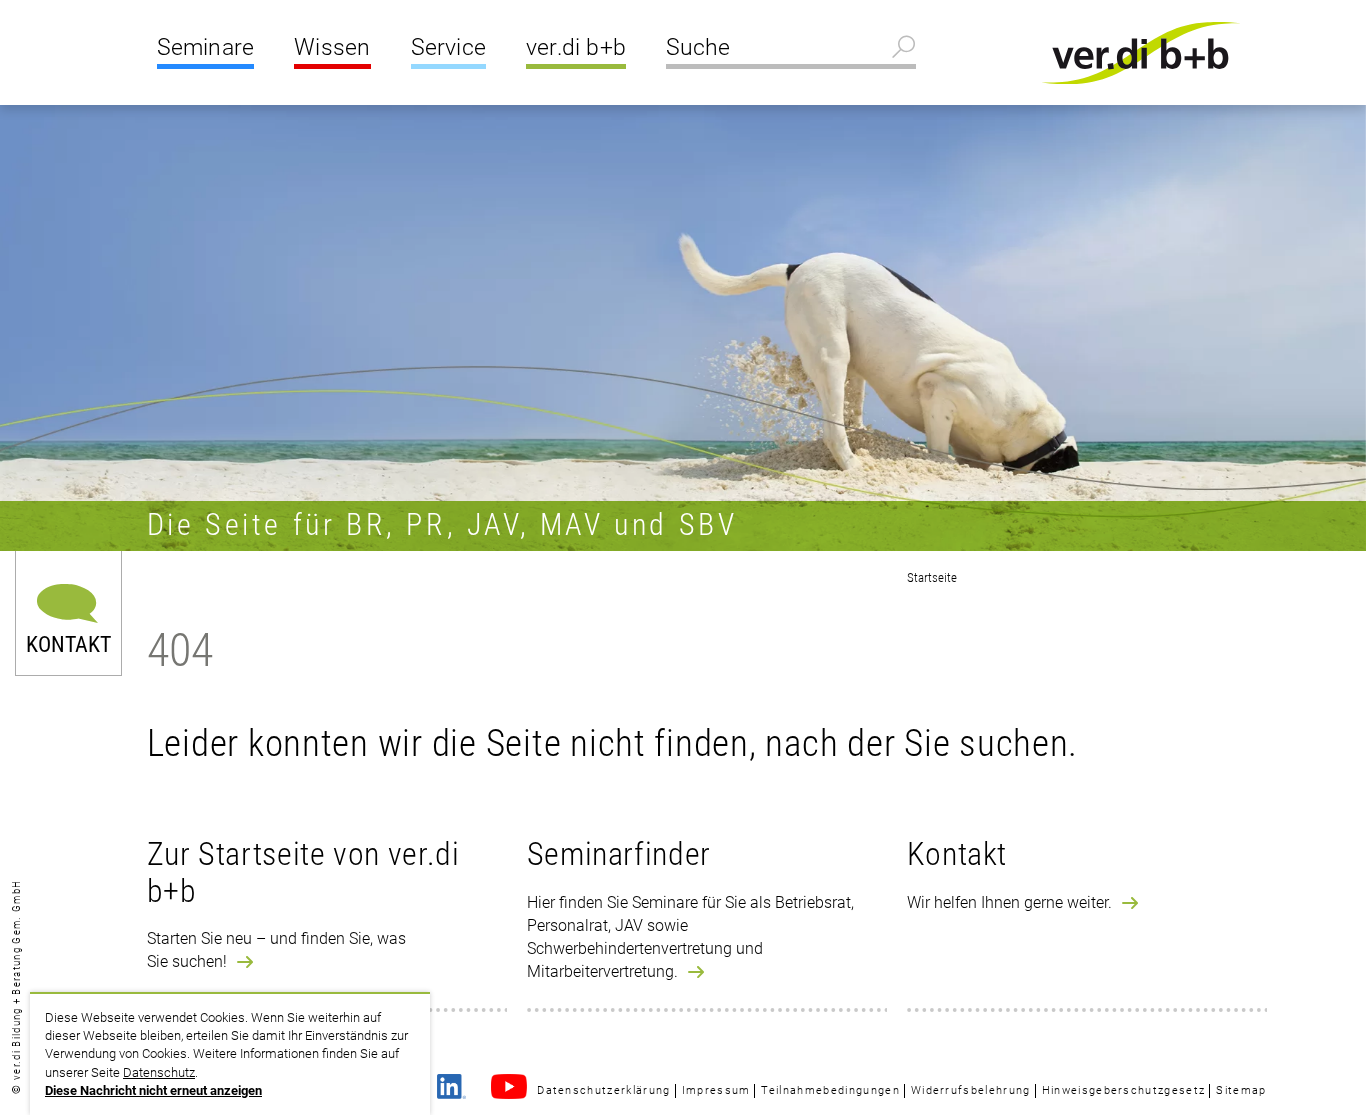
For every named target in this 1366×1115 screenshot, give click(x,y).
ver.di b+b (576, 47)
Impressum (716, 1090)
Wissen (332, 47)
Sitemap (1241, 1090)
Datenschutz (159, 1072)
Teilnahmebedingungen (830, 1090)
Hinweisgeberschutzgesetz (1124, 1090)
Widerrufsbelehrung (971, 1090)
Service (448, 47)
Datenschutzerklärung (603, 1090)
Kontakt (68, 642)
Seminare (206, 47)
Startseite (932, 577)
